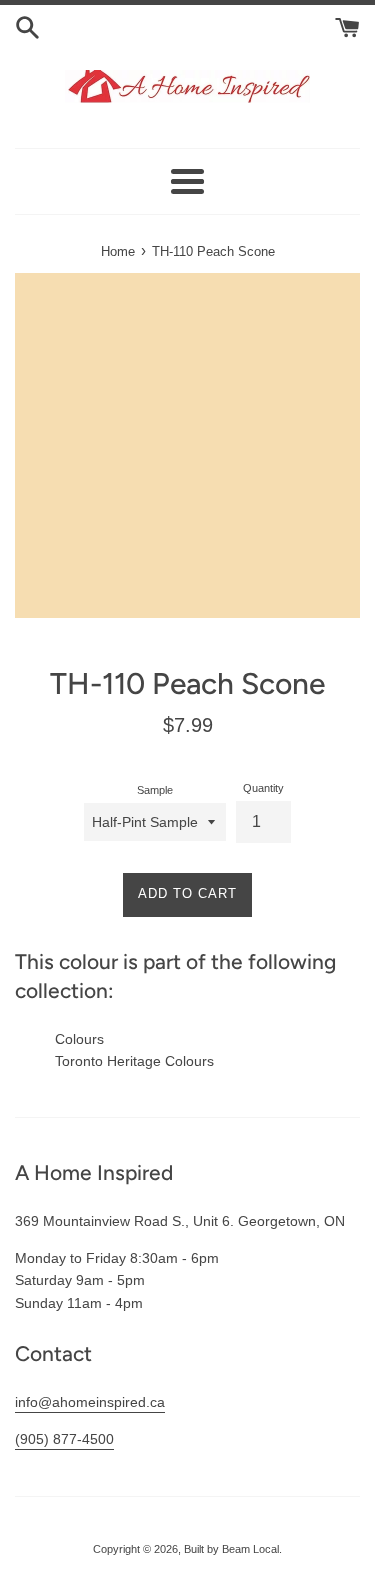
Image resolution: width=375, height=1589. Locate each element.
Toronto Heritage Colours (134, 1061)
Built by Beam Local (231, 1549)
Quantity (263, 788)
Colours (79, 1039)
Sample (155, 790)
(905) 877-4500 (64, 1439)
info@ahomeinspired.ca (90, 1402)
